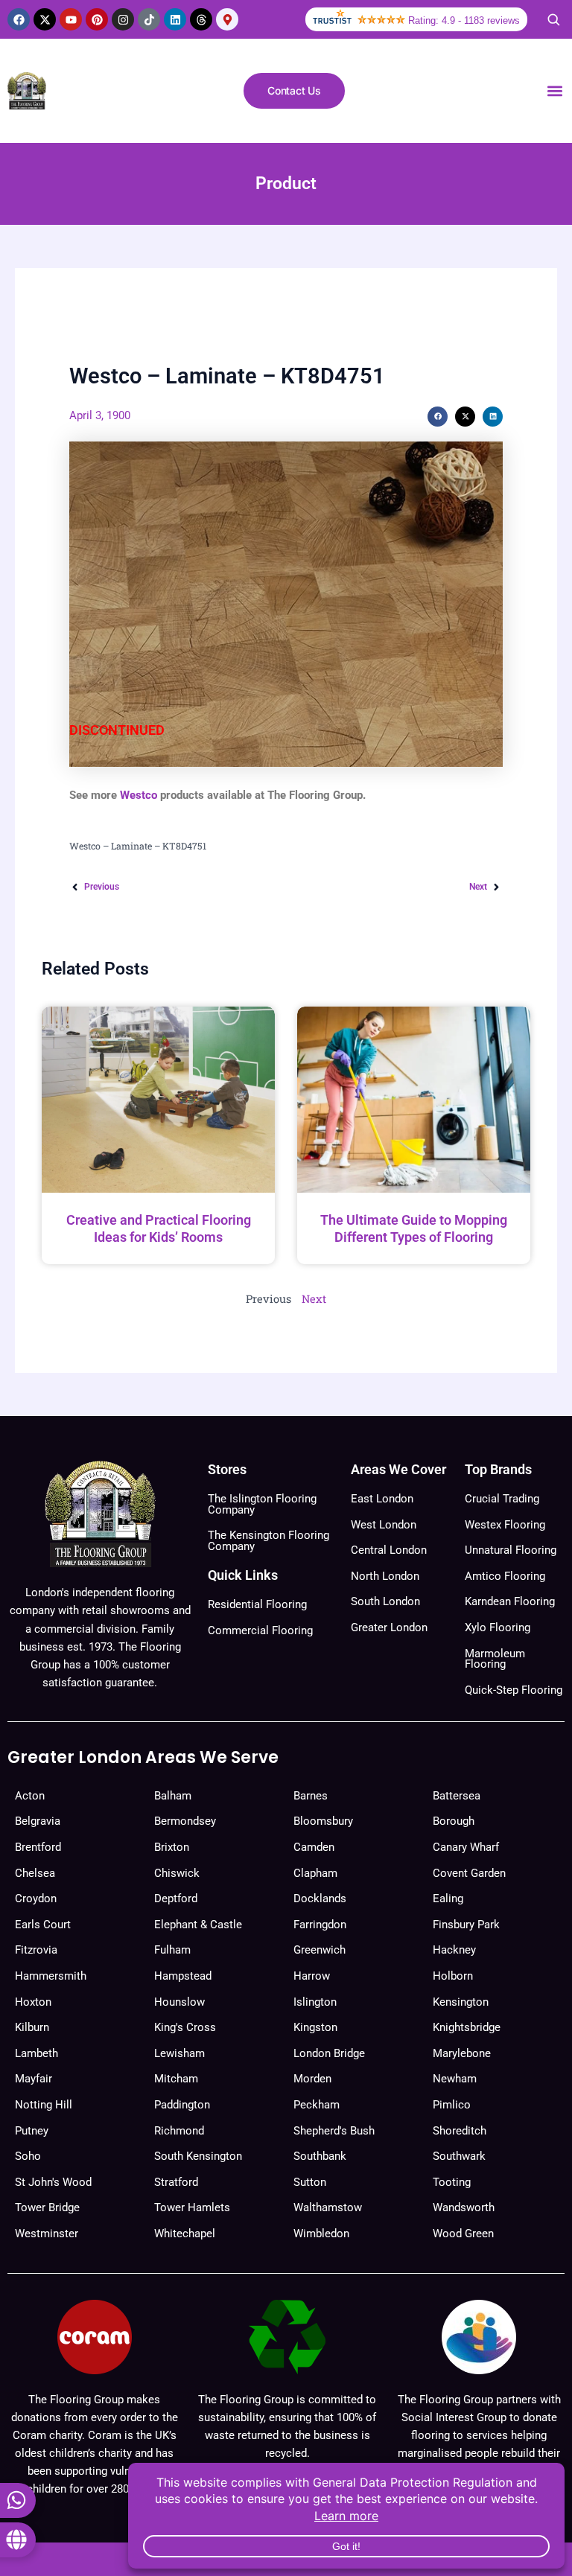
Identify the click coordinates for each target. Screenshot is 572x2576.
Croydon (36, 1898)
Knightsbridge (467, 2027)
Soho (28, 2156)
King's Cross (185, 2027)
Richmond (179, 2131)
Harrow (312, 1976)
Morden (312, 2079)
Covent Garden (469, 1873)
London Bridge (329, 2053)
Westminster (47, 2234)
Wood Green (463, 2234)
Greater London (389, 1627)
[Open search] (553, 19)
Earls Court (43, 1925)
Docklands (320, 1898)
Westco (139, 795)
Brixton (172, 1847)
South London (385, 1601)
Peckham (317, 2105)
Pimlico (452, 2105)
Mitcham (176, 2079)
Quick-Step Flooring (514, 1690)
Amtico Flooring (505, 1576)
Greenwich (320, 1950)
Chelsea (35, 1873)
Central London (389, 1550)
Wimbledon (321, 2234)
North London (385, 1576)
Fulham (172, 1950)
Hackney (454, 1950)
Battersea (457, 1796)
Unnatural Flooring (511, 1550)
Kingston (315, 2027)
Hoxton (33, 2002)
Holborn (453, 1976)
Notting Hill (44, 2105)
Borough (454, 1821)
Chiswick (177, 1873)
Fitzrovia (36, 1950)
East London (382, 1499)
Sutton (310, 2182)
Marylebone (462, 2053)
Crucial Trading (502, 1499)
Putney (32, 2131)
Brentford (38, 1847)
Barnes (311, 1796)
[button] (554, 91)
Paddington (182, 2105)
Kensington (461, 2002)
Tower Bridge (47, 2207)
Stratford (176, 2182)
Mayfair (34, 2079)
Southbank (320, 2156)
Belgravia (38, 1821)
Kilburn (32, 2027)
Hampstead (183, 1976)
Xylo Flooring (498, 1627)
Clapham (315, 1873)
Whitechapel (185, 2234)
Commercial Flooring (260, 1630)
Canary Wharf (466, 1847)
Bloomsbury (323, 1821)
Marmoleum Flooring (495, 1659)
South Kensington (198, 2156)
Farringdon (320, 1925)
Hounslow (179, 2002)
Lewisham (179, 2053)
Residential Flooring (257, 1604)
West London (384, 1525)
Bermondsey (185, 1821)
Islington (315, 2002)
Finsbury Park (466, 1925)
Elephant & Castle (198, 1925)
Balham (173, 1796)
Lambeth (36, 2053)
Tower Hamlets (192, 2207)
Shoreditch (460, 2131)
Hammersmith (51, 1976)
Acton (30, 1796)
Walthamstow (328, 2207)
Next (314, 1299)
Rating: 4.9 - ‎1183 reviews (464, 20)
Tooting (452, 2182)
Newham (455, 2079)
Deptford (176, 1898)
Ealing (448, 1898)
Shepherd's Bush (334, 2131)
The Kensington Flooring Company (268, 1541)
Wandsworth (464, 2207)
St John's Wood (53, 2182)
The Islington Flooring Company (262, 1504)
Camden (314, 1847)
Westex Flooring (505, 1525)
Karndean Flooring (510, 1601)
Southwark (459, 2156)
